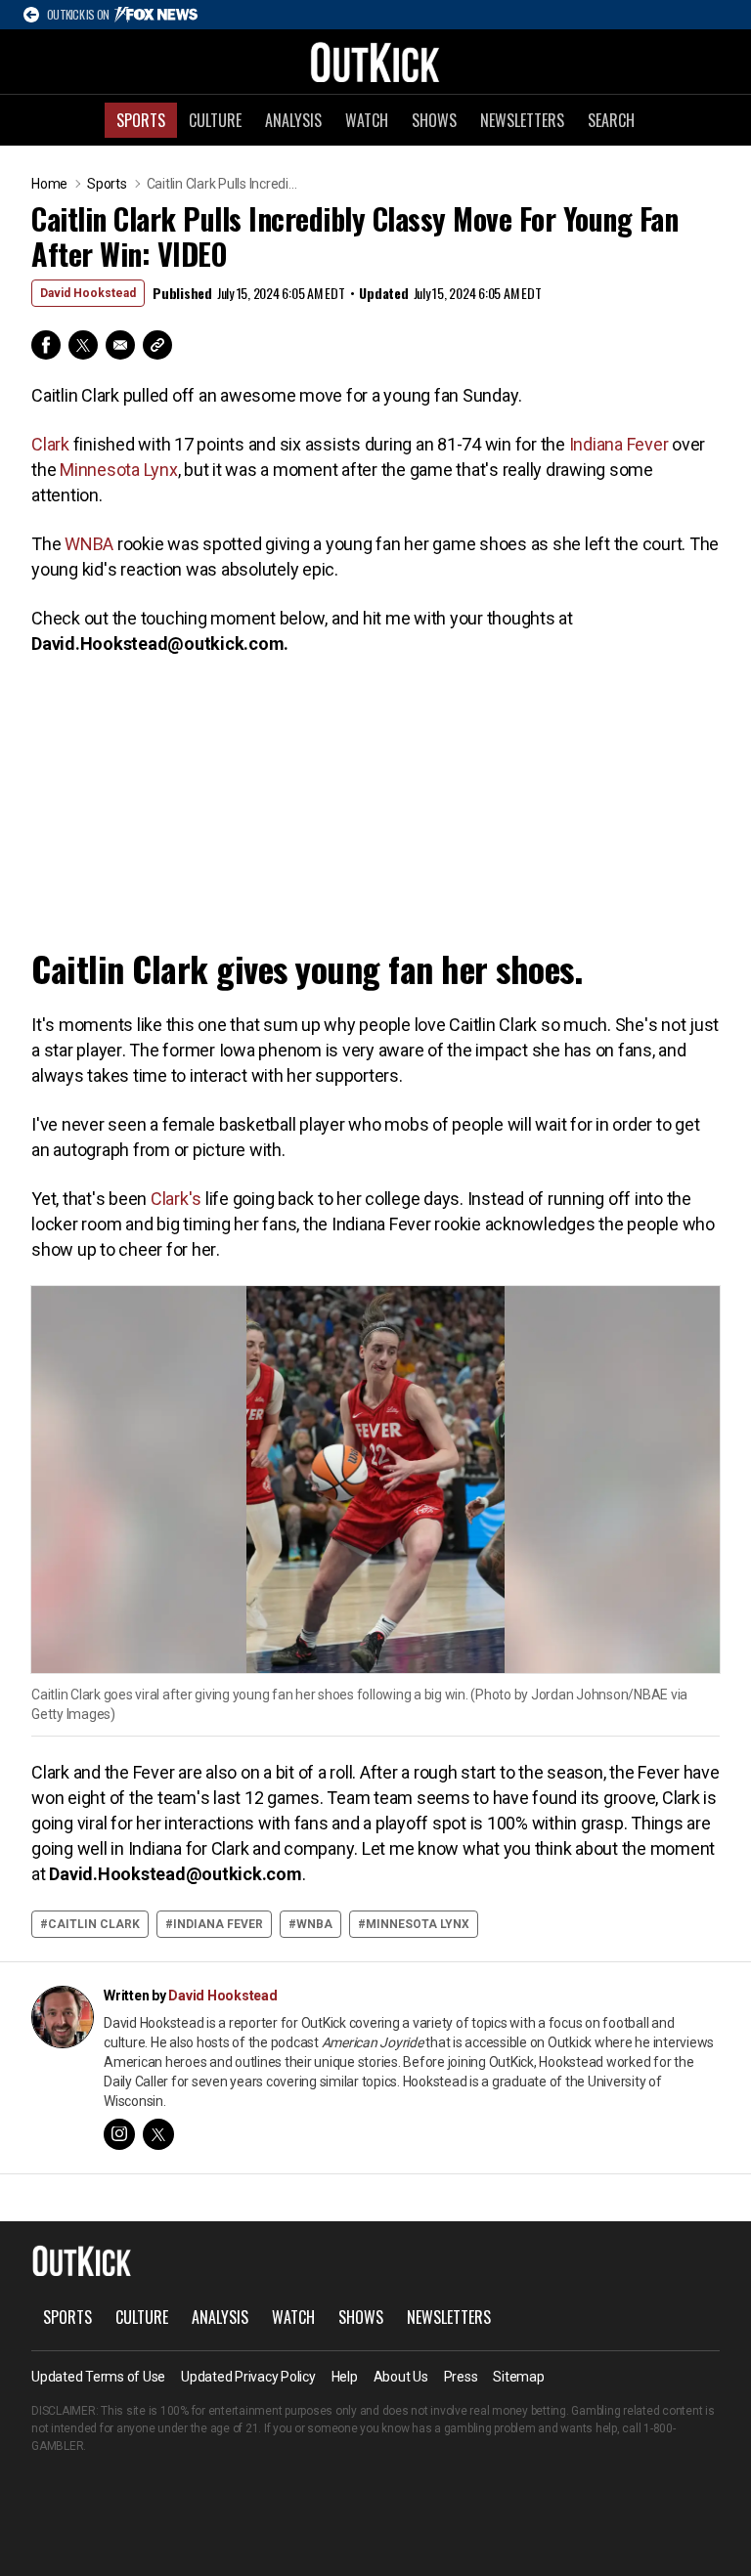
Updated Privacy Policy (248, 2377)
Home (49, 184)
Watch (367, 120)
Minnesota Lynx (119, 470)
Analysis (293, 120)
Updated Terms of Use (98, 2377)
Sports (141, 120)
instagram (119, 2134)
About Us (401, 2377)
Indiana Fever (619, 444)
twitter (158, 2134)
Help (345, 2377)
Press (461, 2377)
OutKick (375, 62)
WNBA (89, 544)
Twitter (83, 345)
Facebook (46, 345)
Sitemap (518, 2377)
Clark (50, 444)
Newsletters (522, 120)
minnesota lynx (418, 1924)
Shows (434, 120)
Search (611, 120)
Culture (215, 120)
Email (120, 345)
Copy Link (157, 345)
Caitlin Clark (94, 1924)
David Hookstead (88, 293)
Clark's (176, 1199)
